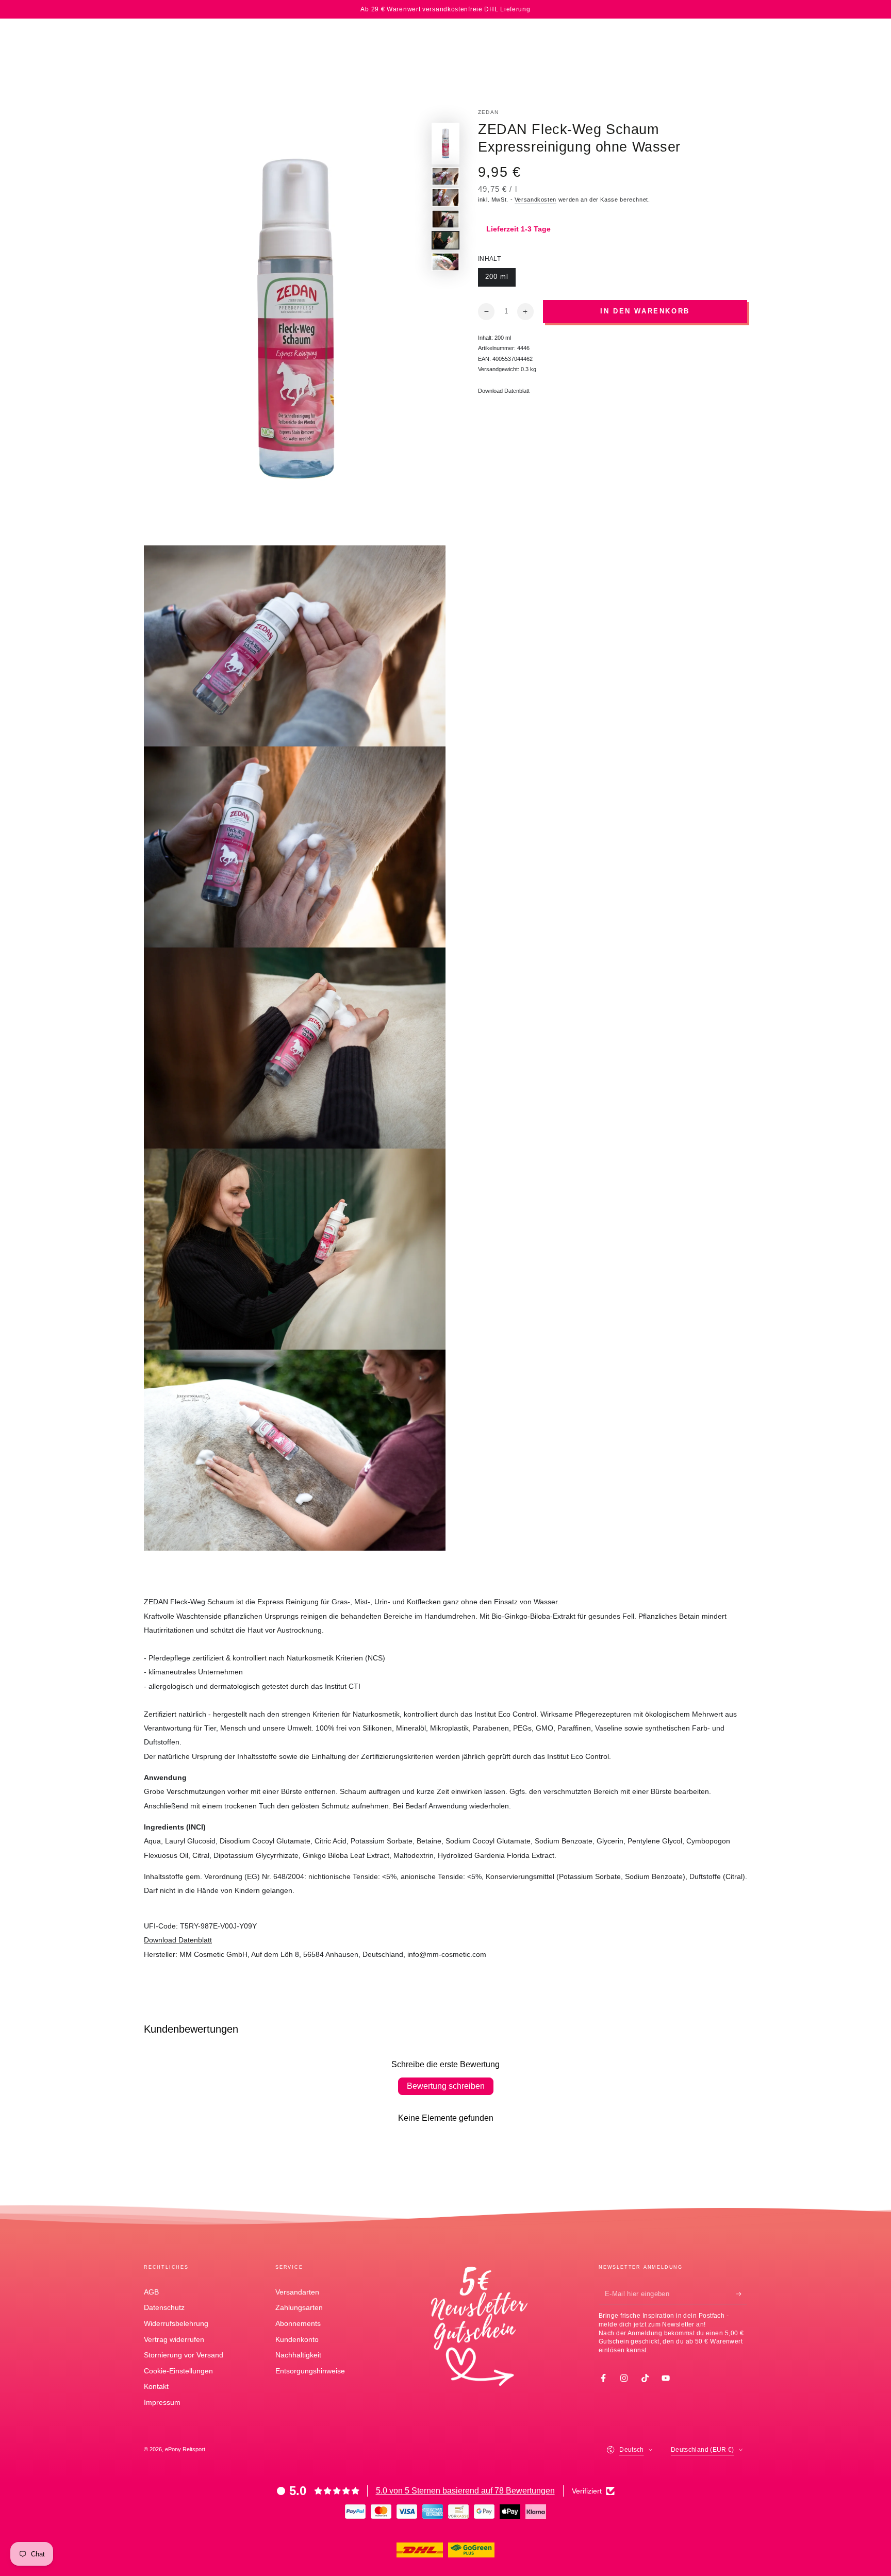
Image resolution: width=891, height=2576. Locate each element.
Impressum (162, 2402)
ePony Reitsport (185, 2449)
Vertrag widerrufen (174, 2339)
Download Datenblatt (504, 391)
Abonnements (298, 2323)
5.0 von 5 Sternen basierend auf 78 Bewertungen (465, 2491)
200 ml (500, 280)
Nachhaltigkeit (298, 2355)
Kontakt (156, 2386)
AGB (151, 2292)
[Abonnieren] (742, 2294)
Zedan (488, 112)
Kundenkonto (297, 2339)
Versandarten (297, 2292)
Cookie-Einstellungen (178, 2371)
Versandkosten (535, 200)
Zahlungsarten (299, 2307)
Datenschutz (164, 2307)
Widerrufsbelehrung (176, 2323)
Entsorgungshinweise (310, 2371)
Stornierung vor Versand (184, 2355)
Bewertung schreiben (446, 2086)
